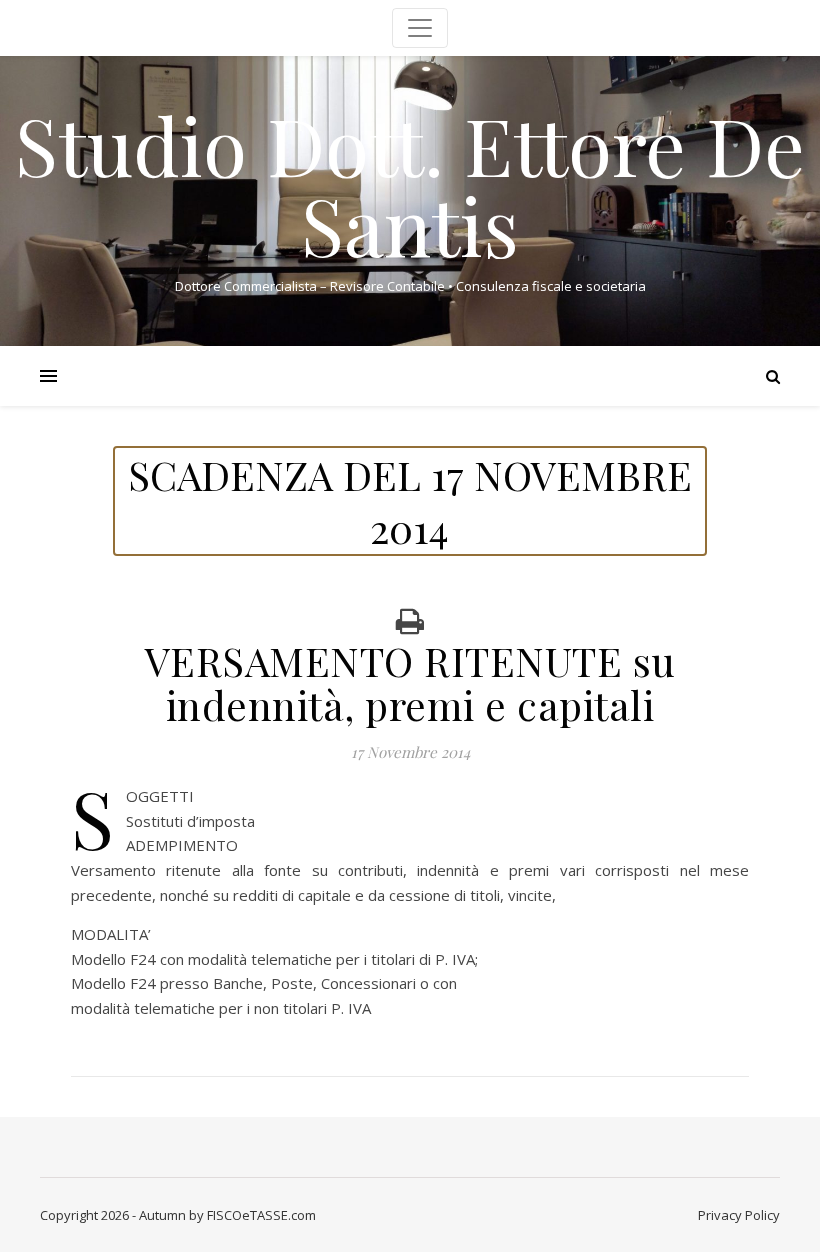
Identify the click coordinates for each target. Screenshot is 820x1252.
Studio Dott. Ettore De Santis (410, 184)
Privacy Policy (739, 1215)
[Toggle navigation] (420, 28)
